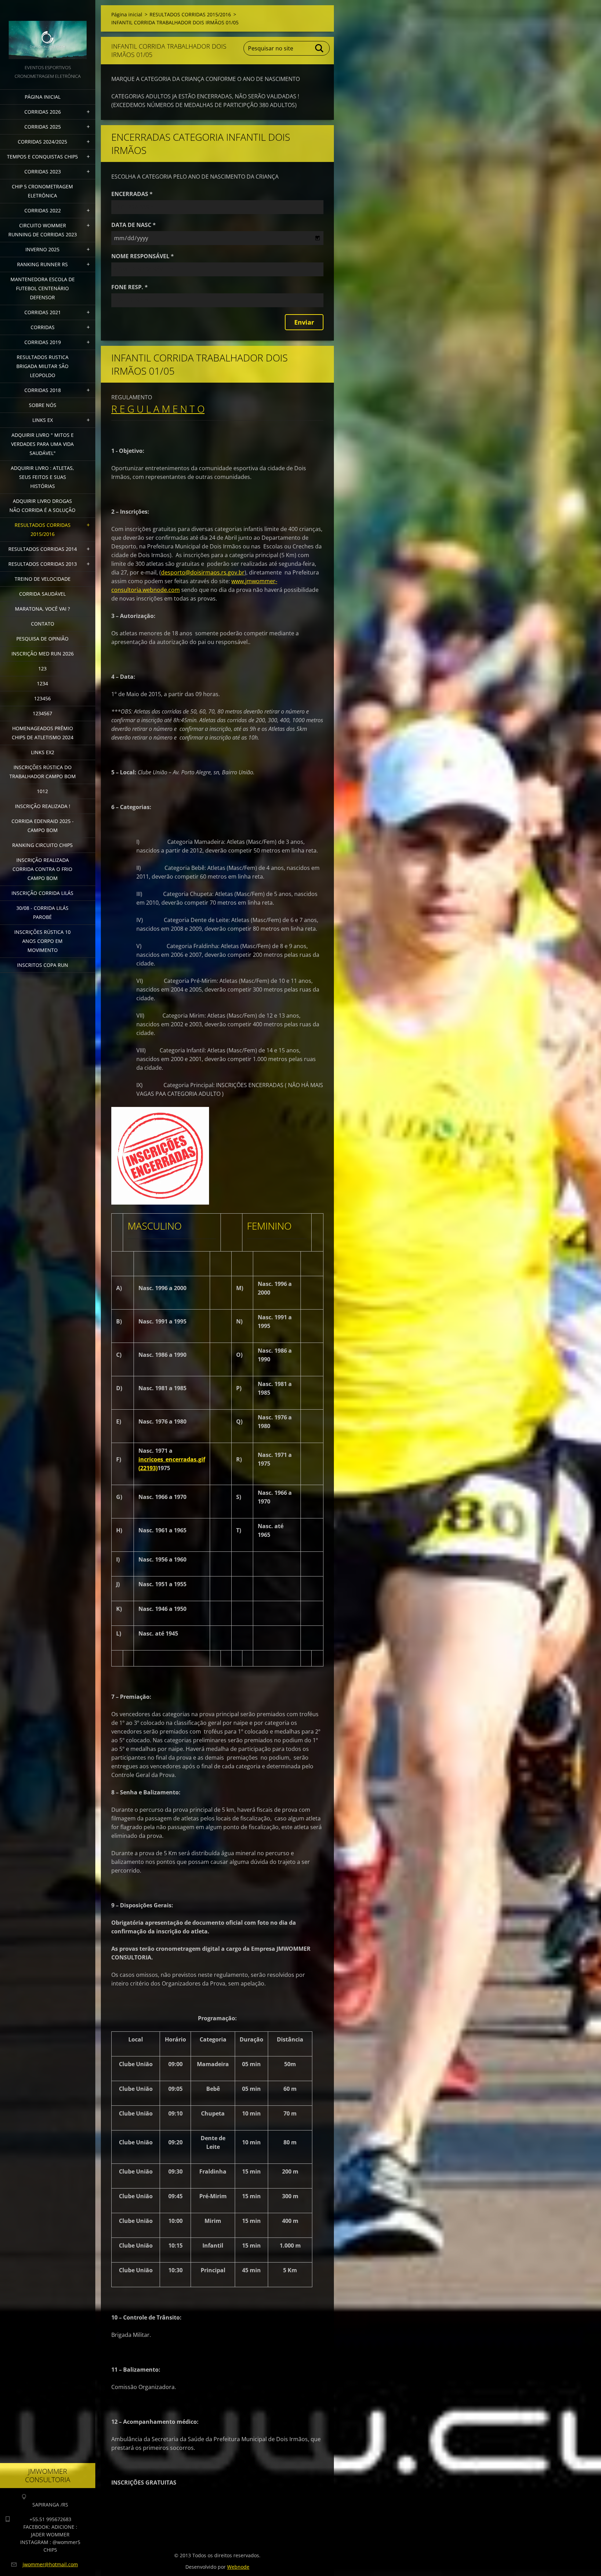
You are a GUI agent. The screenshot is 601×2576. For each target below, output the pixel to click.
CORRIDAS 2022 (43, 210)
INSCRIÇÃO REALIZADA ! (43, 806)
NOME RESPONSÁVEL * (143, 256)
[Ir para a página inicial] (48, 32)
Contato (43, 624)
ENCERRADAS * (132, 194)
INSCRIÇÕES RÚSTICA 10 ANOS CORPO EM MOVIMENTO (42, 941)
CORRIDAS (43, 327)
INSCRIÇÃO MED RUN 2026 (43, 654)
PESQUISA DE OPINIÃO (42, 639)
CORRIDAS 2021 (43, 312)
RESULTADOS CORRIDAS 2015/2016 (43, 529)
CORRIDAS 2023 (43, 172)
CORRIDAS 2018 (43, 390)
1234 (42, 683)
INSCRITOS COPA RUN (43, 965)
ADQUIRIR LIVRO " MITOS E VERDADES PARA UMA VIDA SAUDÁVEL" (42, 444)
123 (42, 669)
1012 (42, 791)
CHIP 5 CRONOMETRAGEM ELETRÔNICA (42, 191)
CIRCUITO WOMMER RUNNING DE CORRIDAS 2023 (43, 230)
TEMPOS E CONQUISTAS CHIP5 (42, 157)
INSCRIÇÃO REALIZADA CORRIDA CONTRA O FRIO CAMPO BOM (42, 869)
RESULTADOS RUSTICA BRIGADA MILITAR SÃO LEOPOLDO (42, 366)
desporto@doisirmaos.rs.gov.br (203, 572)
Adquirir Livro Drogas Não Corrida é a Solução (42, 506)
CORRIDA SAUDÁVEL (42, 594)
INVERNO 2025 (42, 249)
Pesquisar (320, 48)
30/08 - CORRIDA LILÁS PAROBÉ (42, 912)
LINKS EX (43, 420)
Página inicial (43, 97)
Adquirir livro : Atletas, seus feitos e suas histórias (42, 477)
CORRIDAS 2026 (43, 112)
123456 (42, 698)
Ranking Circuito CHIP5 (42, 845)
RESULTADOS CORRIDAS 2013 (43, 564)
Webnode (238, 2567)
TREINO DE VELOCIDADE (43, 579)
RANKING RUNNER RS (42, 264)
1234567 (42, 713)
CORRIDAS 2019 (43, 342)
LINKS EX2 (43, 752)
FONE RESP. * (130, 287)
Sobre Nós (43, 405)
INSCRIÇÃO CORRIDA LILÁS (42, 893)
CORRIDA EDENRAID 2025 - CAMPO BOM (43, 826)
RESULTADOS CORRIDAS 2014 (43, 549)
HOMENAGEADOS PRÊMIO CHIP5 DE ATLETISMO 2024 (43, 733)
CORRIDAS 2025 (43, 127)
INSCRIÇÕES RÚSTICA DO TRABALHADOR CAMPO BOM (43, 772)
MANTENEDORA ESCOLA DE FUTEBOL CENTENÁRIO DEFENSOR (43, 288)
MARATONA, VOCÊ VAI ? (42, 609)
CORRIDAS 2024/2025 (42, 142)
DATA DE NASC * (134, 225)
